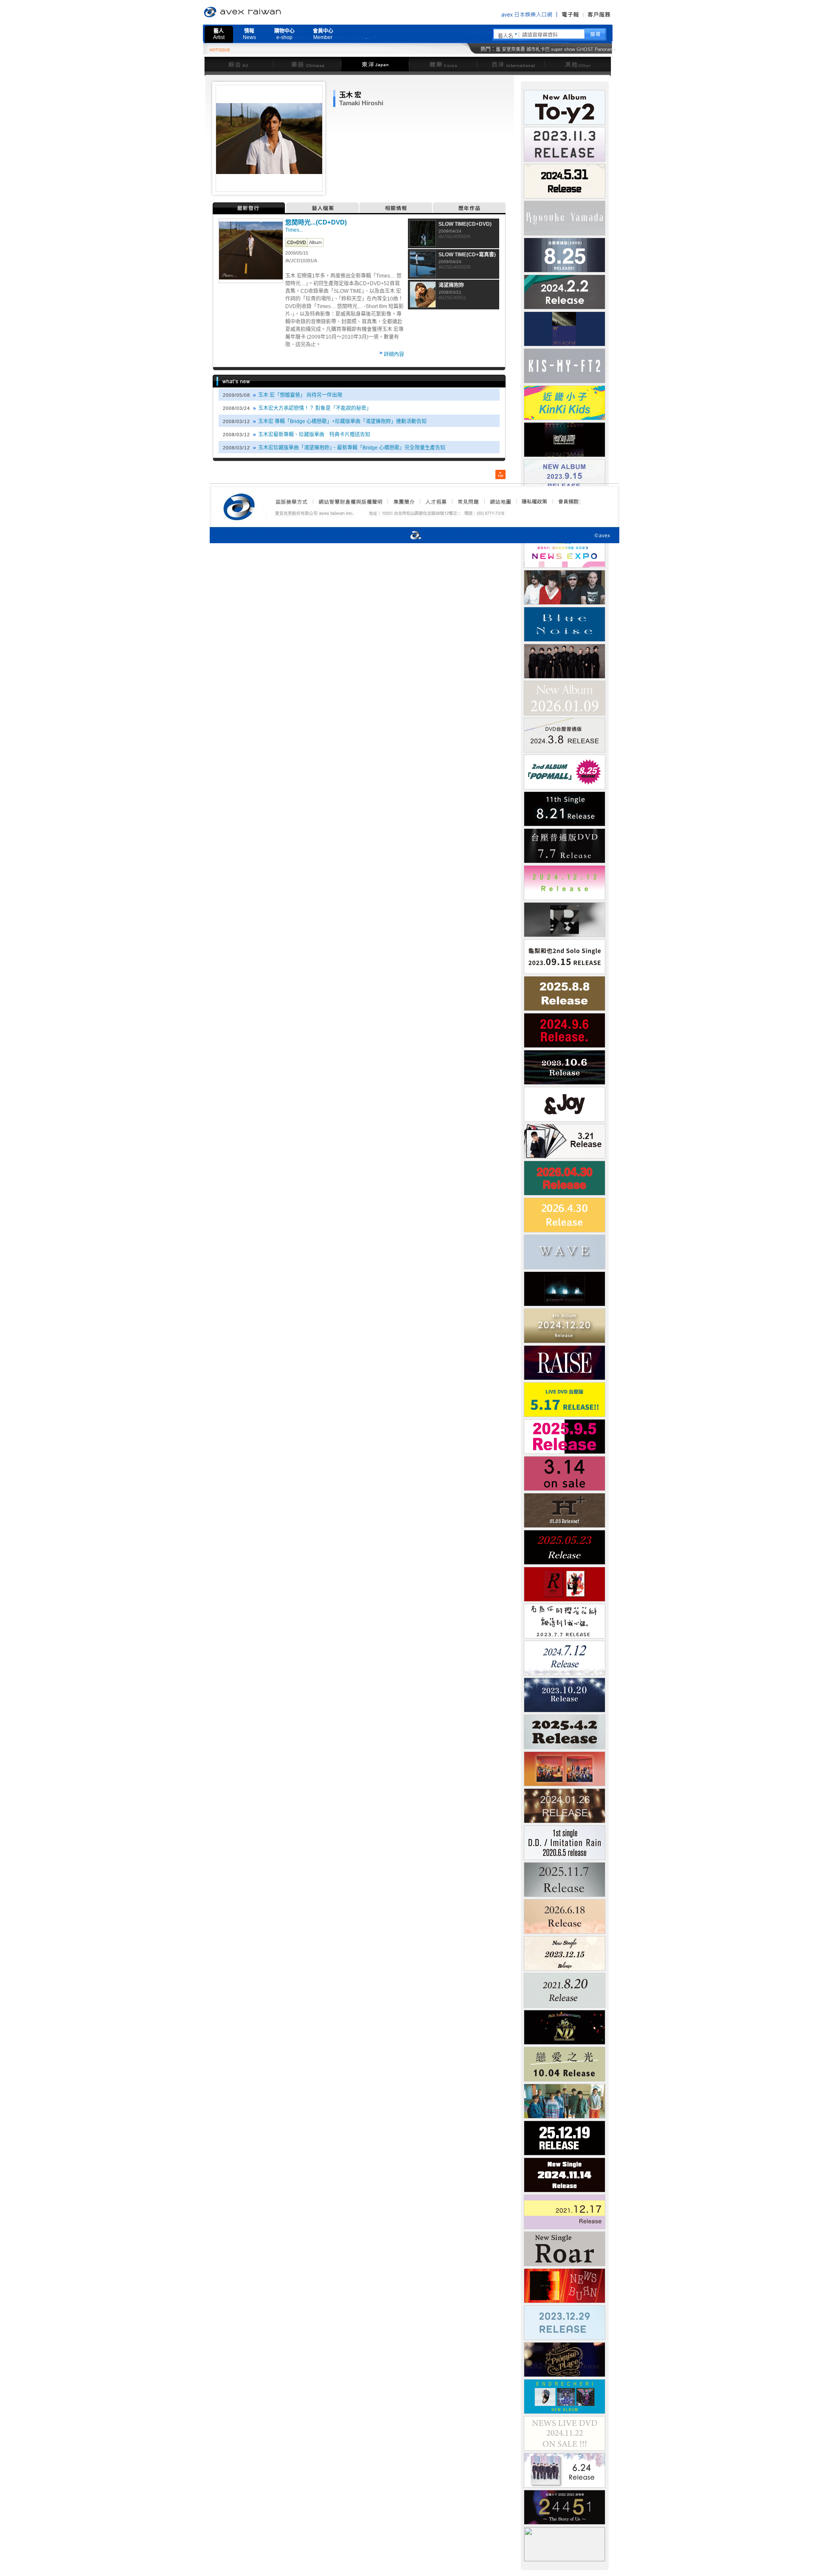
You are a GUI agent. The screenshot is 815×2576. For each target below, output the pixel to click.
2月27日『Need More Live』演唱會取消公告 (464, 51)
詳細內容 (394, 354)
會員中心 (323, 34)
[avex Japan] (407, 536)
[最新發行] (249, 208)
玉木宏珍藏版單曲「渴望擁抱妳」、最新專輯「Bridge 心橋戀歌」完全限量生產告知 (352, 448)
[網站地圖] (500, 502)
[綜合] (239, 64)
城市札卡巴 (538, 49)
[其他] (578, 64)
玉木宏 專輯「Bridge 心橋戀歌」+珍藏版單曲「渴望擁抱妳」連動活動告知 (342, 421)
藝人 (219, 34)
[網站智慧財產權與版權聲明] (350, 502)
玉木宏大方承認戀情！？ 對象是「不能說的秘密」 (315, 408)
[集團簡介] (403, 502)
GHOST (585, 49)
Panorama (605, 49)
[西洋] (511, 64)
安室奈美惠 (513, 49)
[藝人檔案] (323, 208)
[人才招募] (436, 502)
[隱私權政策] (532, 502)
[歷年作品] (469, 208)
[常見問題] (468, 502)
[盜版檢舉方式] (292, 502)
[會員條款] (569, 502)
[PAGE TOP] (500, 474)
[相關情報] (396, 208)
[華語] (307, 64)
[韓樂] (443, 64)
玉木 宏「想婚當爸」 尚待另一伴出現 (300, 395)
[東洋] (375, 64)
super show (563, 49)
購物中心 (284, 34)
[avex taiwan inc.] (241, 505)
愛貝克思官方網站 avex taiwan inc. (266, 12)
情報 (249, 34)
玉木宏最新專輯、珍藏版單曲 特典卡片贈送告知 (314, 435)
